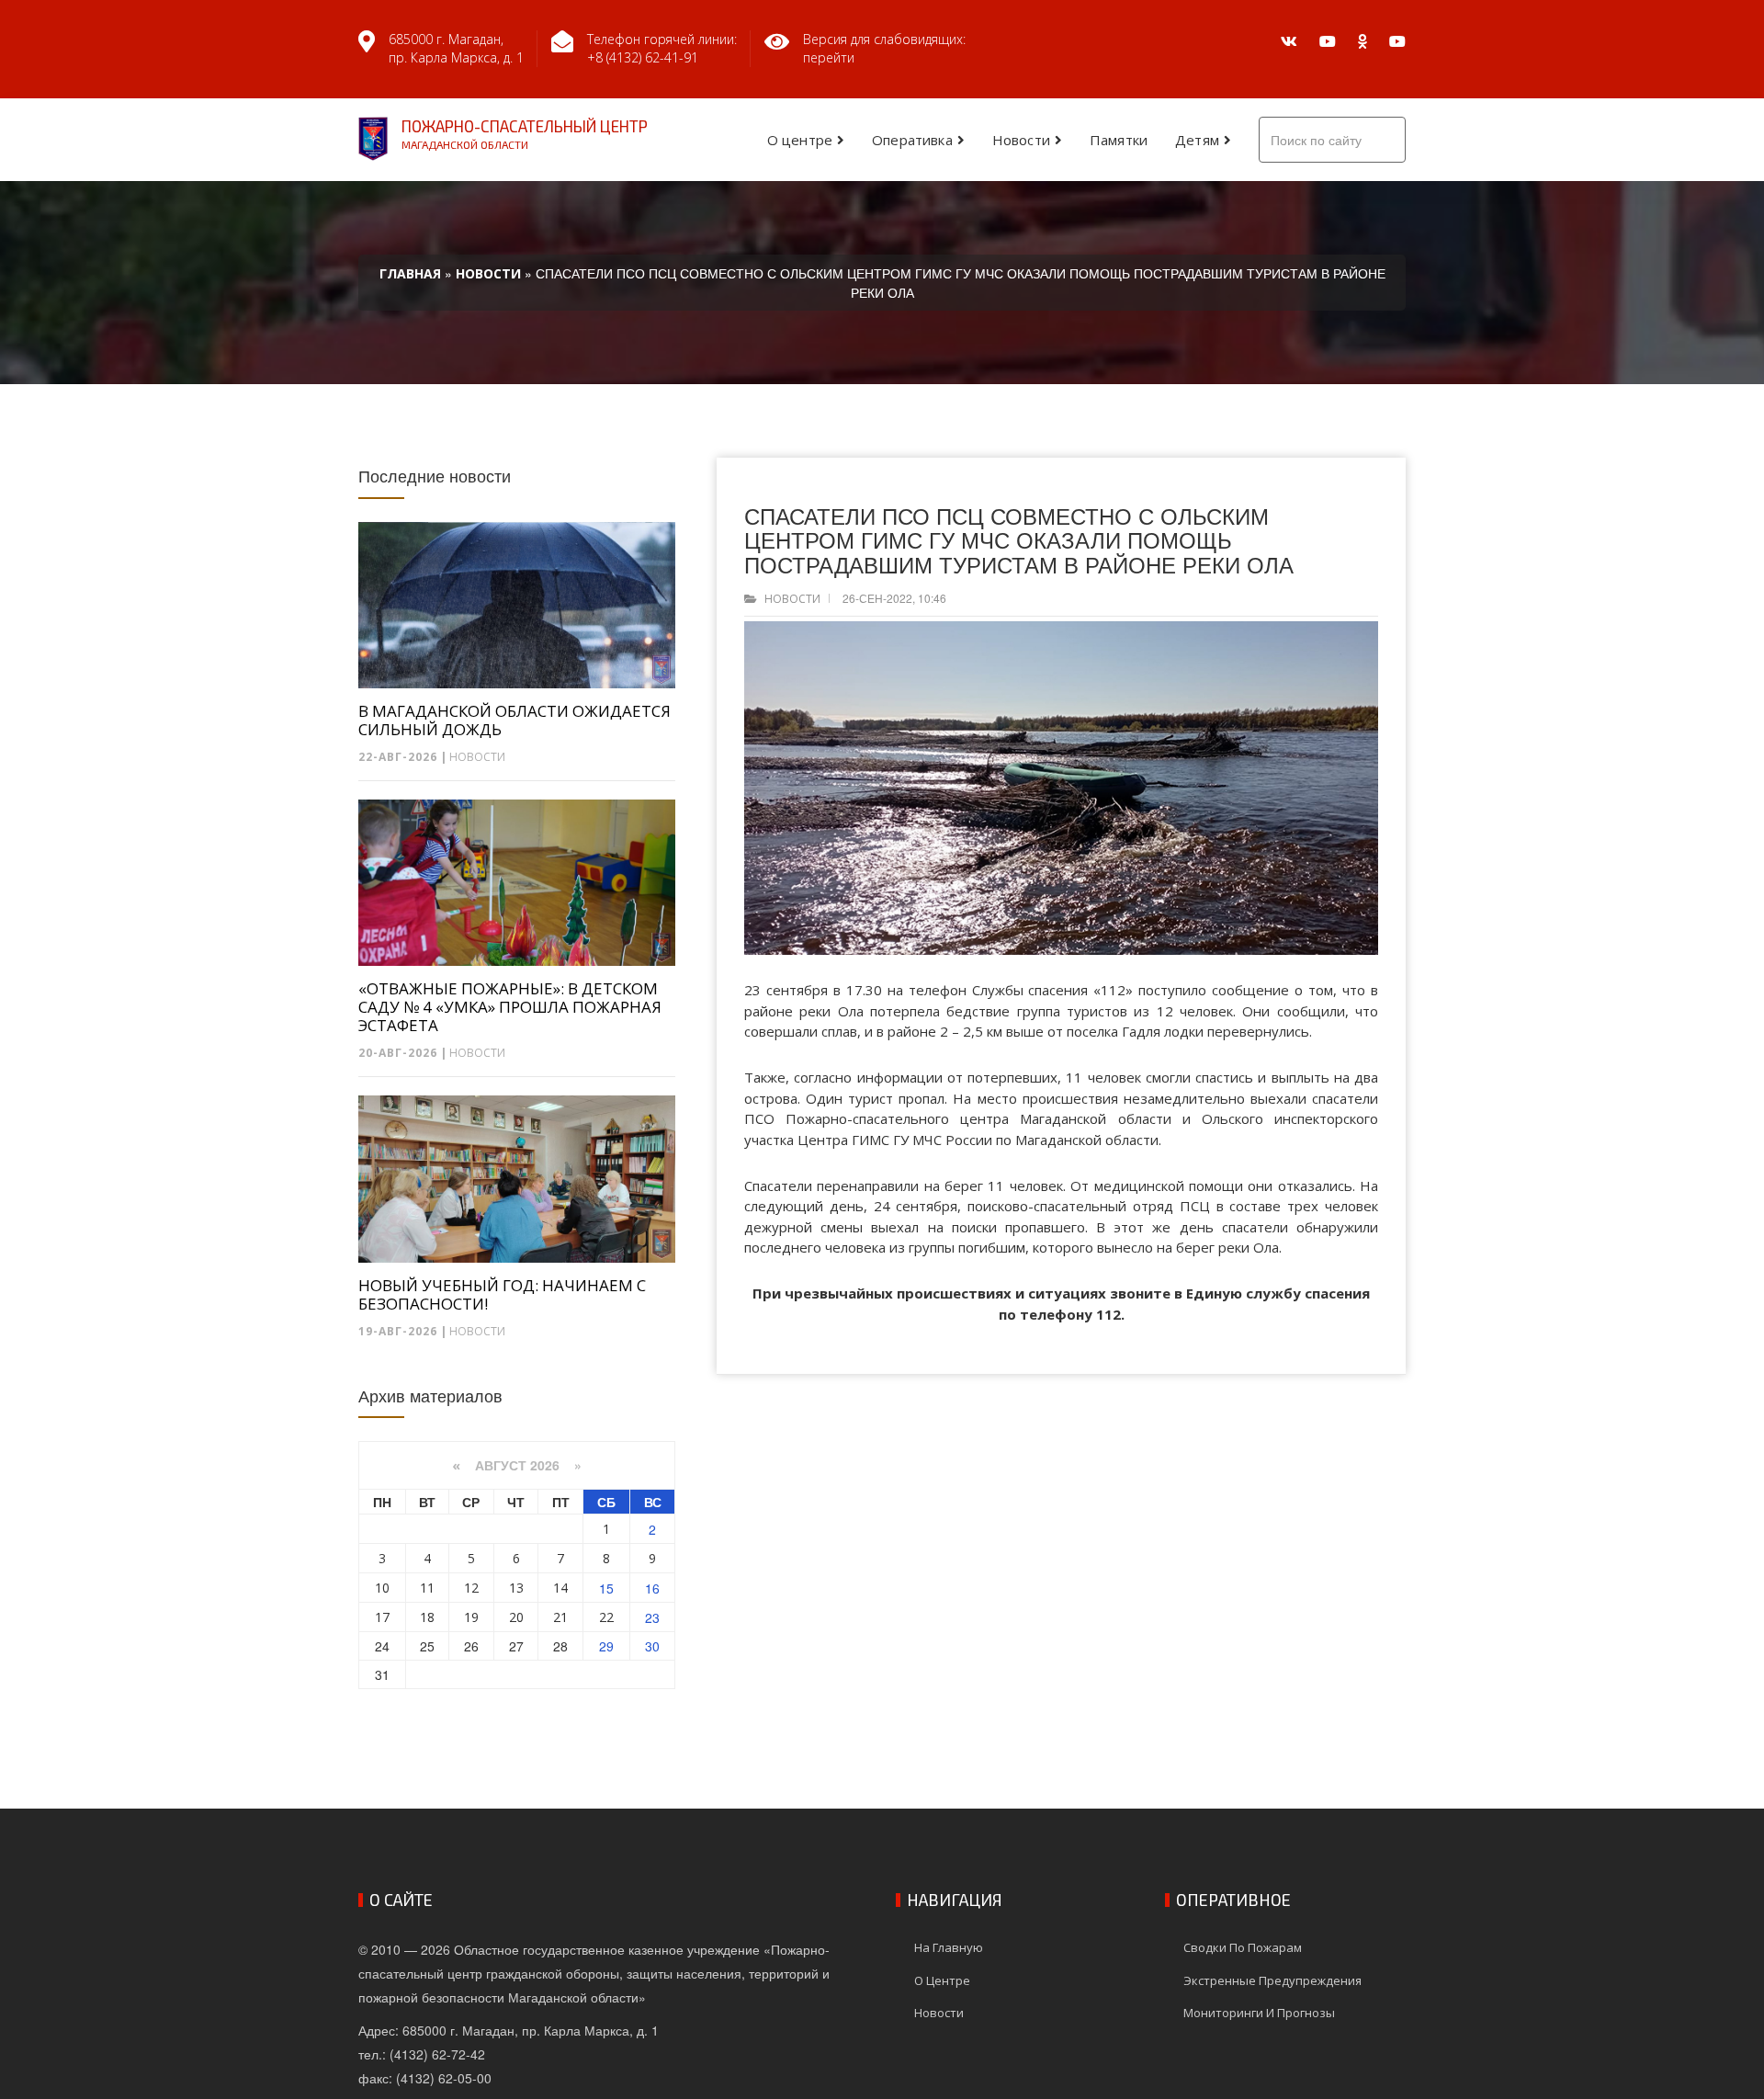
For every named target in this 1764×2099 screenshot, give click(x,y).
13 (516, 1588)
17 (382, 1617)
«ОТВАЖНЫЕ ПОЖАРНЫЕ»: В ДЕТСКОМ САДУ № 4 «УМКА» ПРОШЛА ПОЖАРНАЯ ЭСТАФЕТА (510, 1007)
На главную (949, 1947)
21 (560, 1617)
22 (606, 1617)
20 (516, 1617)
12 (471, 1588)
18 (427, 1617)
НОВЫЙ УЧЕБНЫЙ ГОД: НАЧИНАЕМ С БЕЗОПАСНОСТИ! (502, 1295)
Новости (1021, 140)
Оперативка (912, 140)
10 (382, 1588)
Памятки (1119, 140)
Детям (1197, 140)
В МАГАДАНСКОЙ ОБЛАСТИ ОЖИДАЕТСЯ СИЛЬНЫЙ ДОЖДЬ (514, 720)
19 (471, 1617)
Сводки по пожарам (1243, 1947)
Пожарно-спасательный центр (525, 134)
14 (560, 1588)
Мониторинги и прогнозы (1259, 2013)
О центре (800, 140)
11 (427, 1588)
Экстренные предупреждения (1272, 1980)
